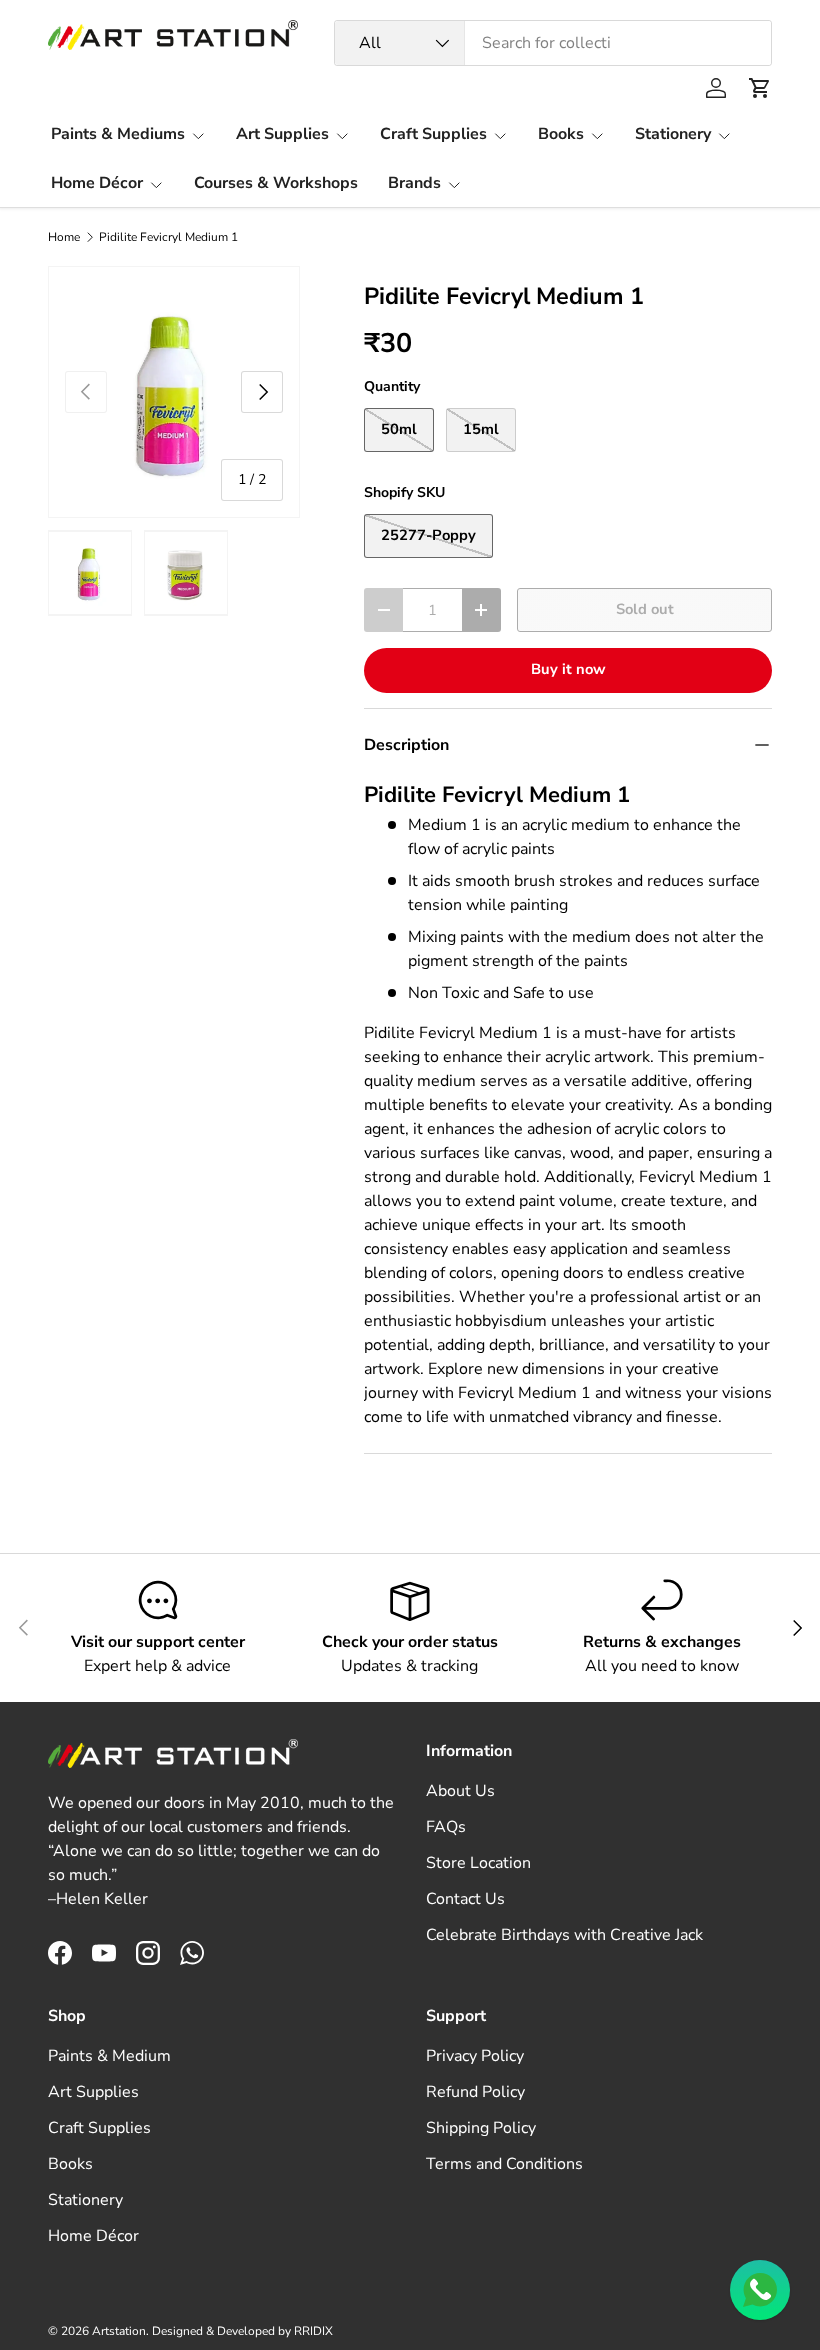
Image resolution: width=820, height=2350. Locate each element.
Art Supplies (93, 2092)
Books (70, 2164)
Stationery (85, 2200)
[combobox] (553, 43)
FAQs (446, 1827)
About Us (460, 1791)
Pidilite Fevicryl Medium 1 (168, 237)
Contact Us (465, 1899)
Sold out (645, 609)
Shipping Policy (481, 2128)
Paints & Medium (109, 2056)
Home (64, 237)
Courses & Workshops (276, 183)
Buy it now (568, 669)
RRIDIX (313, 2331)
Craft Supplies (99, 2128)
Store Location (478, 1863)
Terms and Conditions (504, 2164)
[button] (760, 88)
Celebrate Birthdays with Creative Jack (564, 1935)
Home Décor (93, 2236)
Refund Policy (475, 2092)
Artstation (119, 2331)
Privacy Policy (475, 2056)
